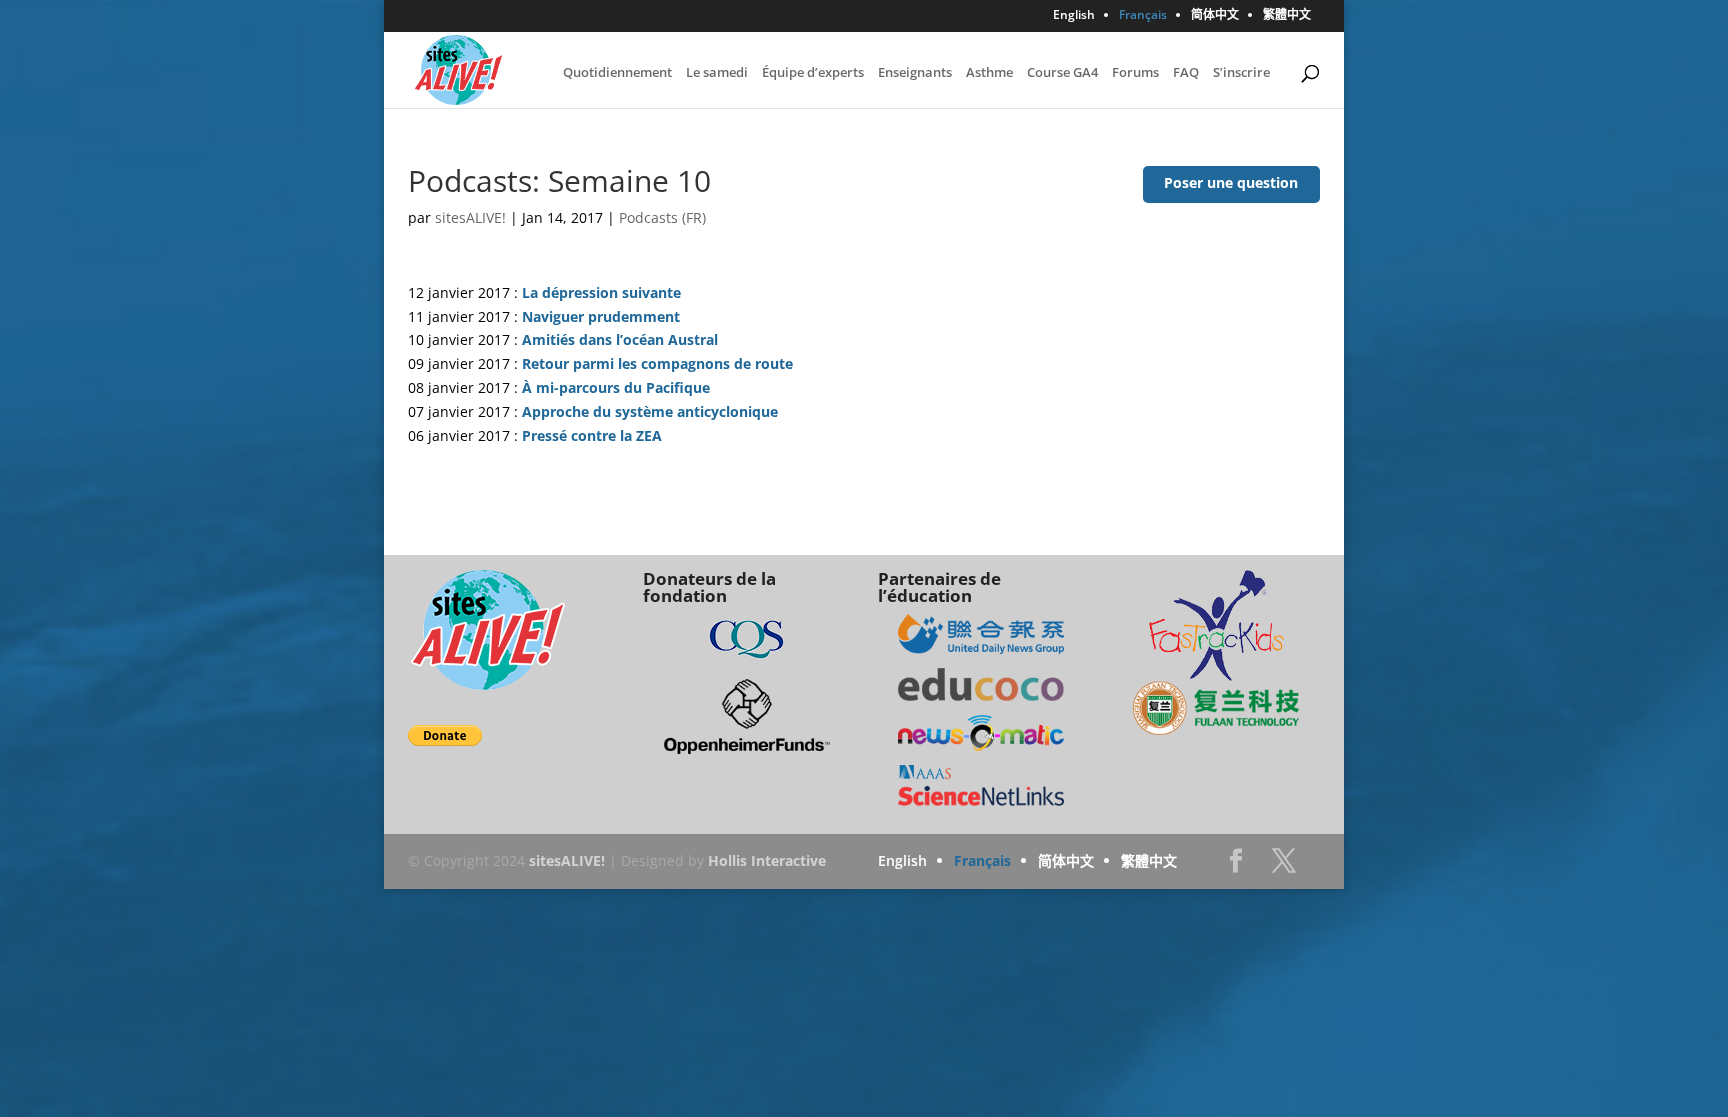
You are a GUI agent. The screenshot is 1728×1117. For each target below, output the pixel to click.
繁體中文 (1287, 16)
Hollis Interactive (767, 860)
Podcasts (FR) (662, 217)
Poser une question (1231, 182)
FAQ (1186, 73)
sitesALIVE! (470, 217)
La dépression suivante (601, 292)
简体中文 (1215, 16)
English (1074, 16)
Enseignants (915, 73)
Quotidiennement (617, 73)
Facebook (1236, 866)
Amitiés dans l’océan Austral (620, 339)
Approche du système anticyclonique (650, 411)
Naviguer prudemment (601, 316)
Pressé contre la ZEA (592, 435)
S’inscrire (1241, 73)
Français (1143, 16)
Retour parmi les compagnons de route (657, 363)
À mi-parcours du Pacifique (616, 387)
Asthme (989, 73)
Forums (1135, 73)
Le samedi (717, 73)
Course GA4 (1062, 73)
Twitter (1284, 866)
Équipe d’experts (813, 73)
